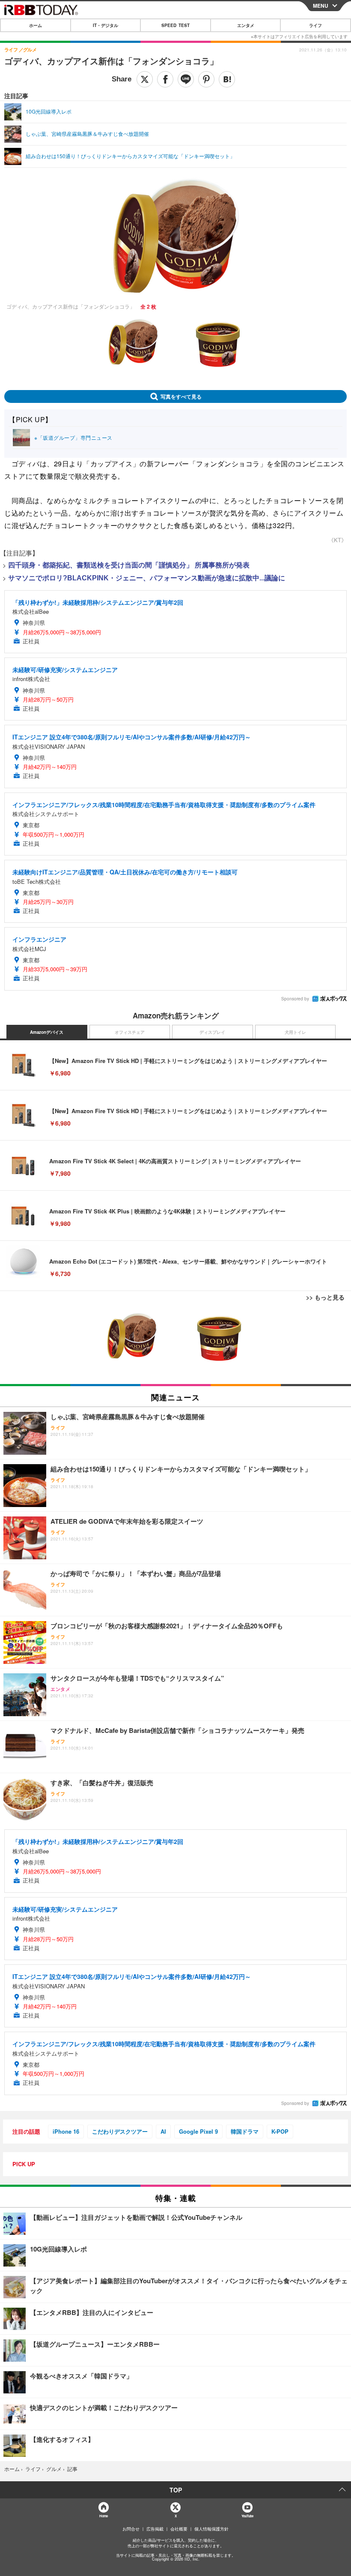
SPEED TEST (175, 25)
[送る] (186, 79)
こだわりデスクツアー (120, 2131)
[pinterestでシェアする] (206, 79)
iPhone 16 (66, 2131)
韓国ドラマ (245, 2131)
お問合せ (131, 2529)
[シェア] (165, 79)
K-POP (280, 2131)
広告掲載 (155, 2529)
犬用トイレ (295, 1032)
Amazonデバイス (47, 1032)
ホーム (36, 25)
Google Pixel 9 (198, 2131)
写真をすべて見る (181, 396)
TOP (176, 2490)
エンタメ (246, 25)
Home (103, 2516)
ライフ (315, 25)
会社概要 (179, 2529)
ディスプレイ (212, 1032)
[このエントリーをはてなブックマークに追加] (227, 79)
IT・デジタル (106, 25)
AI (163, 2131)
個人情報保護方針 (211, 2529)
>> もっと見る (325, 1297)
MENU (321, 6)
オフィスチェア (130, 1032)
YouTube (247, 2516)
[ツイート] (145, 79)
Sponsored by (295, 999)
